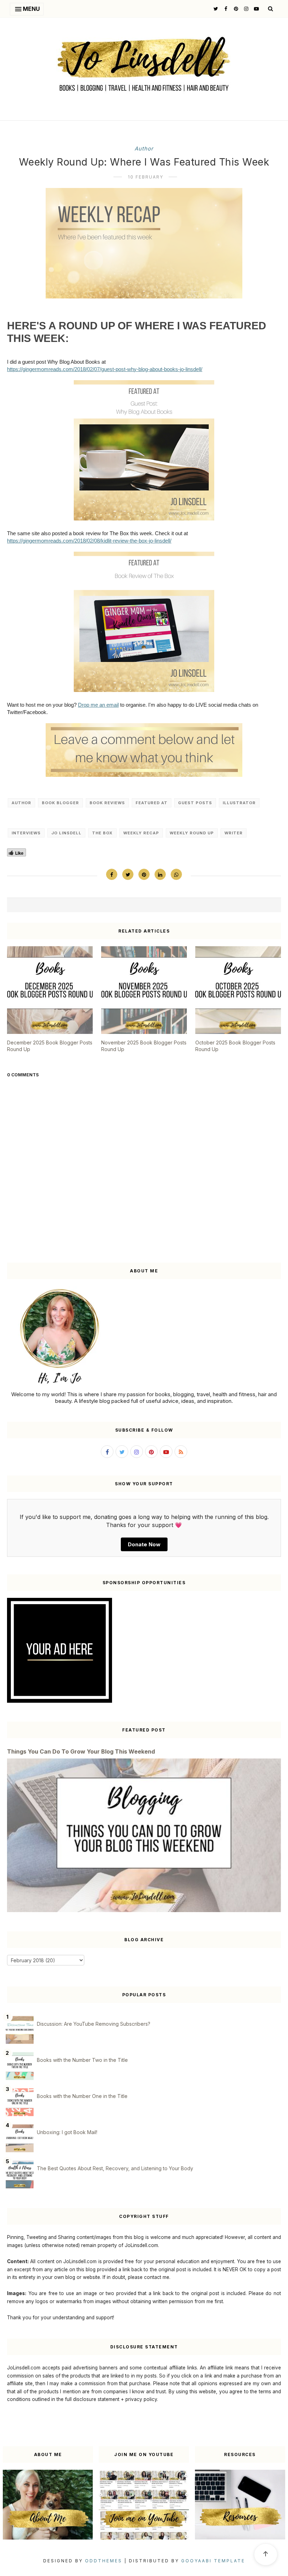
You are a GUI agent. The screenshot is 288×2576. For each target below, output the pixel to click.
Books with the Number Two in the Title (82, 2060)
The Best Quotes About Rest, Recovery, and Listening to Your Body (115, 2168)
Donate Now (144, 1544)
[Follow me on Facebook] (225, 9)
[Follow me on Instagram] (245, 9)
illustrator (239, 803)
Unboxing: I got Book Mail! (67, 2132)
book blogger (60, 803)
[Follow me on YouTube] (256, 9)
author (144, 149)
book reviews (107, 803)
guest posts (195, 803)
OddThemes (104, 2561)
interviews (26, 833)
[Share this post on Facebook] (112, 874)
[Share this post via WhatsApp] (176, 874)
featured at (152, 803)
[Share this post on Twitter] (128, 874)
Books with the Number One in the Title (82, 2096)
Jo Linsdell (66, 833)
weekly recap (141, 833)
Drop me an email (98, 705)
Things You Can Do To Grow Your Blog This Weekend (81, 1751)
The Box (102, 833)
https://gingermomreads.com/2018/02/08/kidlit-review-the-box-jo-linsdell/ (89, 541)
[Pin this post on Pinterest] (144, 874)
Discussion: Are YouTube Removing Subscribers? (94, 2024)
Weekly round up (192, 833)
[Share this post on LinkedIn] (160, 874)
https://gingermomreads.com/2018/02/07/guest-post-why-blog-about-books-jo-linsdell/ (105, 369)
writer (234, 833)
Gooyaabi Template (213, 2561)
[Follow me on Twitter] (215, 9)
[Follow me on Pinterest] (235, 9)
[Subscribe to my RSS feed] (181, 1452)
